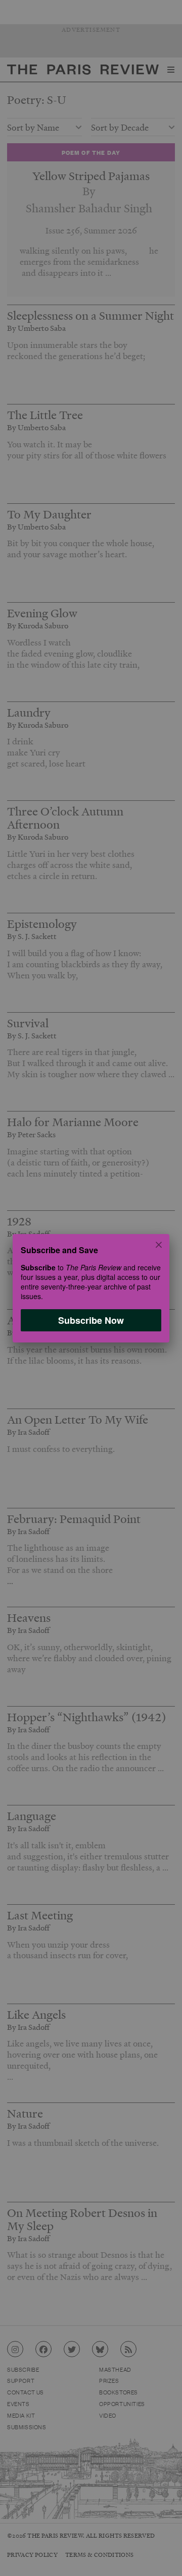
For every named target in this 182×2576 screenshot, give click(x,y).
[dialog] (91, 1288)
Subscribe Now (91, 1320)
